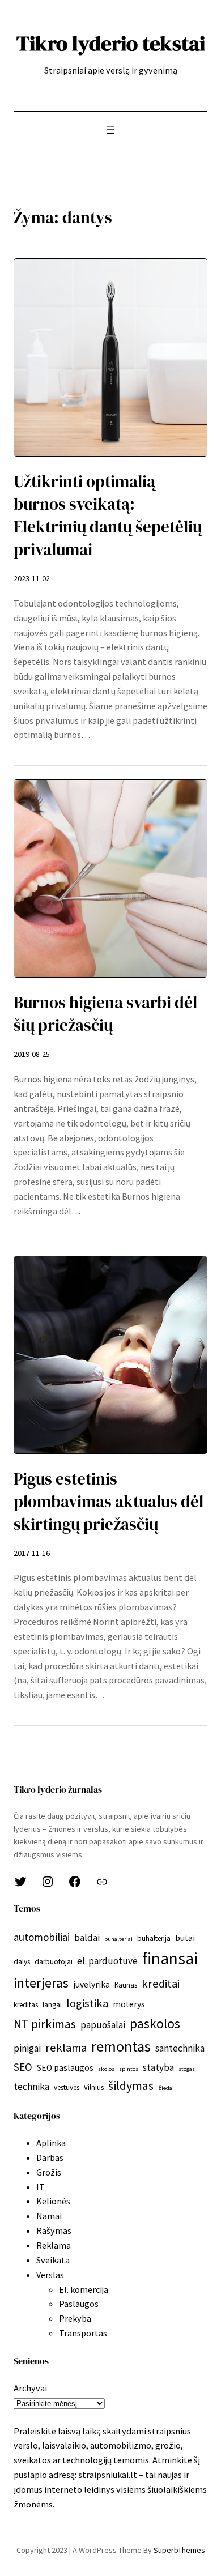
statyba (158, 2067)
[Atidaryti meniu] (110, 130)
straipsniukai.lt (108, 2475)
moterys (129, 2004)
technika (31, 2087)
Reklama (54, 2245)
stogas (187, 2069)
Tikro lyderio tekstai (111, 43)
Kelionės (53, 2201)
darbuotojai (54, 1962)
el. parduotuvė (107, 1961)
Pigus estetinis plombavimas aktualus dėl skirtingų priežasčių (109, 1502)
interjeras (41, 1983)
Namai (49, 2216)
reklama (66, 2048)
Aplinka (51, 2143)
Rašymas (54, 2230)
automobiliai (42, 1937)
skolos (106, 2069)
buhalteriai (118, 1939)
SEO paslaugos (65, 2068)
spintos (129, 2069)
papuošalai (103, 2025)
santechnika (180, 2048)
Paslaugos (79, 2304)
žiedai (166, 2088)
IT (41, 2187)
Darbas (50, 2157)
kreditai (161, 1984)
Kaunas (126, 1985)
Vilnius (94, 2087)
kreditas (26, 2005)
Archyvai (30, 2388)
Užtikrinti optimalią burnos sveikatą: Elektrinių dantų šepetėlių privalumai (108, 515)
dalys (22, 1962)
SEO (23, 2067)
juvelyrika (92, 1984)
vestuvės (67, 2087)
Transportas (83, 2333)
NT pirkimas (45, 2024)
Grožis (49, 2172)
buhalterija (154, 1939)
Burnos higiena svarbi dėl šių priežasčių (105, 1014)
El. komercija (84, 2289)
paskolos (155, 2023)
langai (52, 2005)
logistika (87, 2003)
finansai (170, 1958)
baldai (87, 1938)
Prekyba (75, 2318)
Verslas (50, 2275)
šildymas (131, 2085)
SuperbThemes (179, 2550)
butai (185, 1938)
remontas (121, 2046)
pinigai (27, 2048)
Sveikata (53, 2260)
